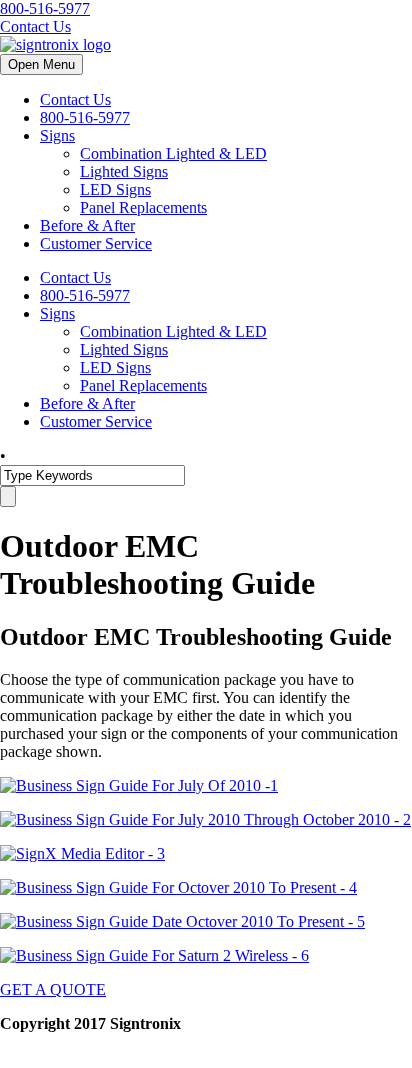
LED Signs (115, 189)
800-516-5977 (45, 8)
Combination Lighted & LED (173, 153)
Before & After (87, 225)
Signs (57, 135)
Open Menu (41, 64)
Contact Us (35, 26)
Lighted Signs (124, 171)
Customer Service (96, 243)
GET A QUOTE (53, 989)
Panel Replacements (143, 207)
